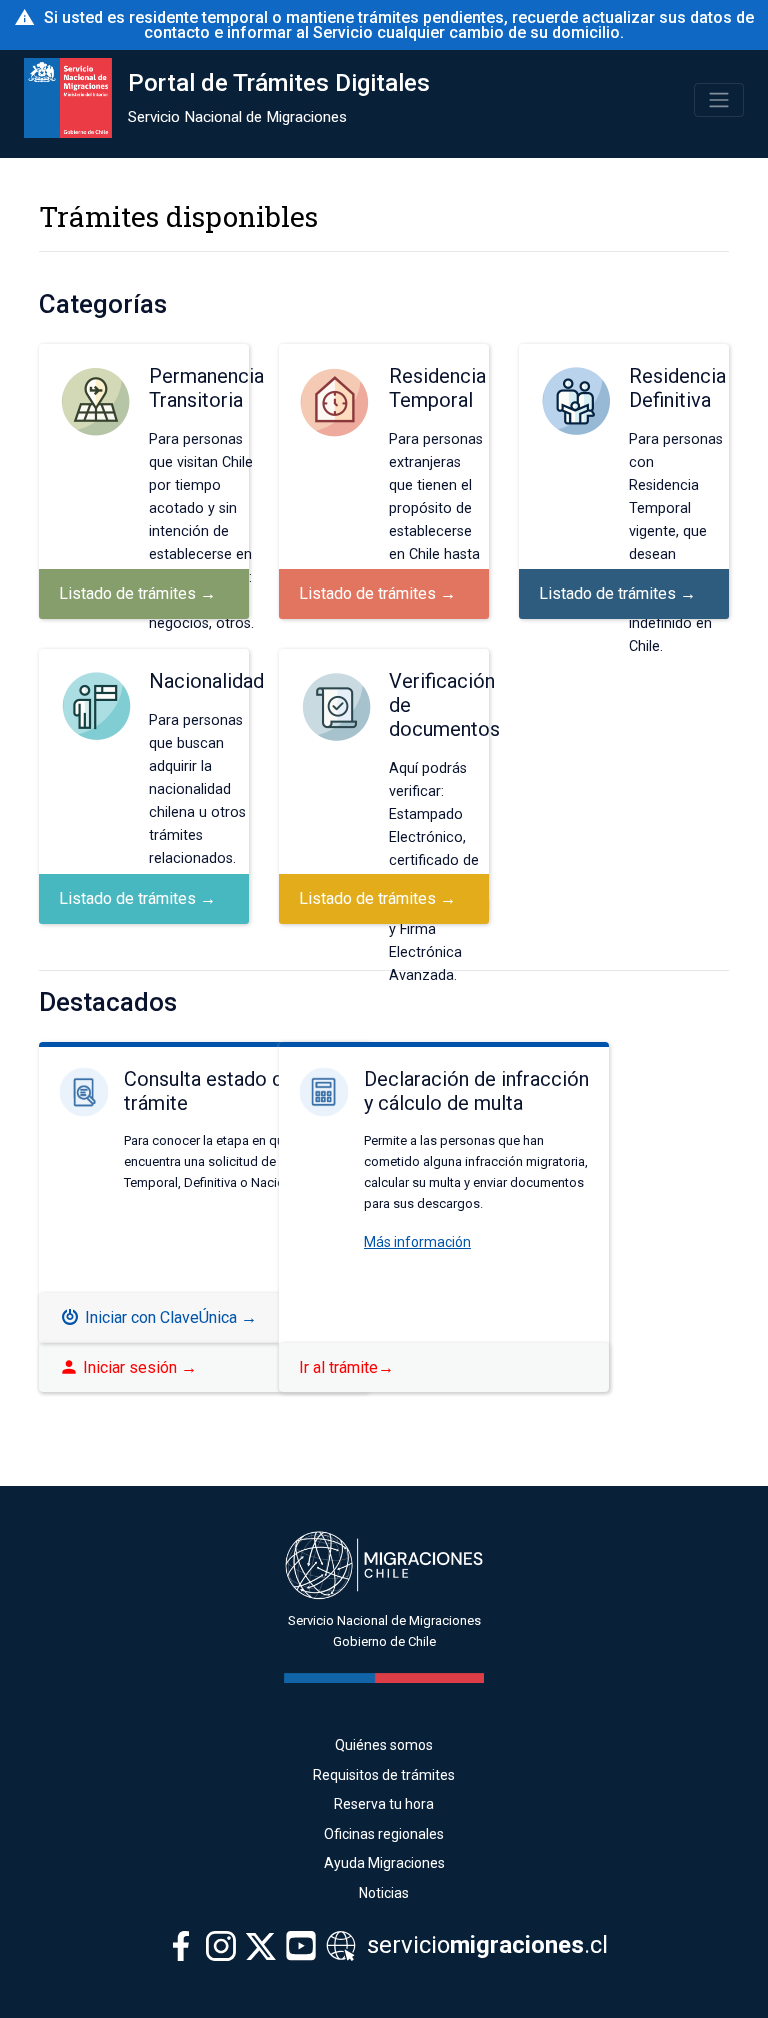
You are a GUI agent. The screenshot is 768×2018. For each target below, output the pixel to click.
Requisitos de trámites (384, 1775)
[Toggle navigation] (719, 100)
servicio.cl (484, 1945)
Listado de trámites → (137, 593)
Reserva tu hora (384, 1804)
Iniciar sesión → (128, 1367)
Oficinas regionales (384, 1834)
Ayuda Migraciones (384, 1863)
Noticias (384, 1893)
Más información (417, 1242)
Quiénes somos (384, 1745)
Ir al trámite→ (346, 1367)
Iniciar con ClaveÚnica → (169, 1317)
